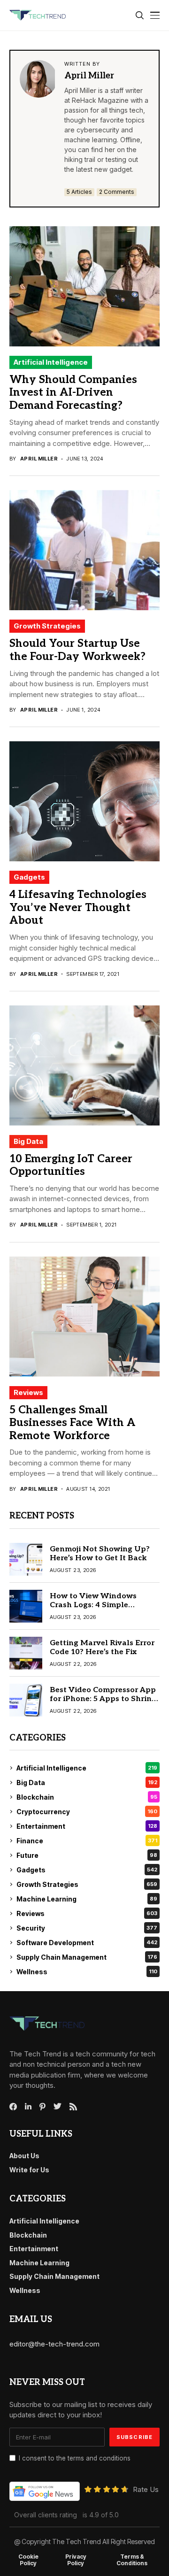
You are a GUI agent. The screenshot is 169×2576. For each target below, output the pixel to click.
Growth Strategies (47, 626)
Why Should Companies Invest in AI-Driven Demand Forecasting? (73, 393)
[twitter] (58, 2107)
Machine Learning (87, 1899)
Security (87, 1928)
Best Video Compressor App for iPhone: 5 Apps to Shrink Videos (103, 1699)
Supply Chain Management (87, 1957)
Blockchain (87, 1797)
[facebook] (13, 2107)
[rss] (73, 2107)
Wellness (87, 1972)
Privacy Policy (76, 2560)
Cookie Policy (28, 2560)
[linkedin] (28, 2107)
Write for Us (29, 2170)
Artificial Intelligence (51, 362)
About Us (24, 2156)
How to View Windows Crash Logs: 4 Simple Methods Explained (93, 1605)
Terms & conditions (132, 2560)
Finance (87, 1841)
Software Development (87, 1943)
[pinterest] (42, 2107)
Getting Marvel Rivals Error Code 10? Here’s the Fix (102, 1648)
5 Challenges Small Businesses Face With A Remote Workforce (73, 1423)
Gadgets (29, 877)
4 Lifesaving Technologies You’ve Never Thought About (78, 908)
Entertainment (87, 1826)
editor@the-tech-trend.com (54, 2344)
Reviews (28, 1392)
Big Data (28, 1141)
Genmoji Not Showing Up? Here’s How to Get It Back (100, 1554)
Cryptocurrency (87, 1812)
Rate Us (146, 2489)
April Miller (89, 76)
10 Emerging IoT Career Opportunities (71, 1165)
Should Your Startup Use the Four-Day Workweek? (77, 650)
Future (87, 1855)
